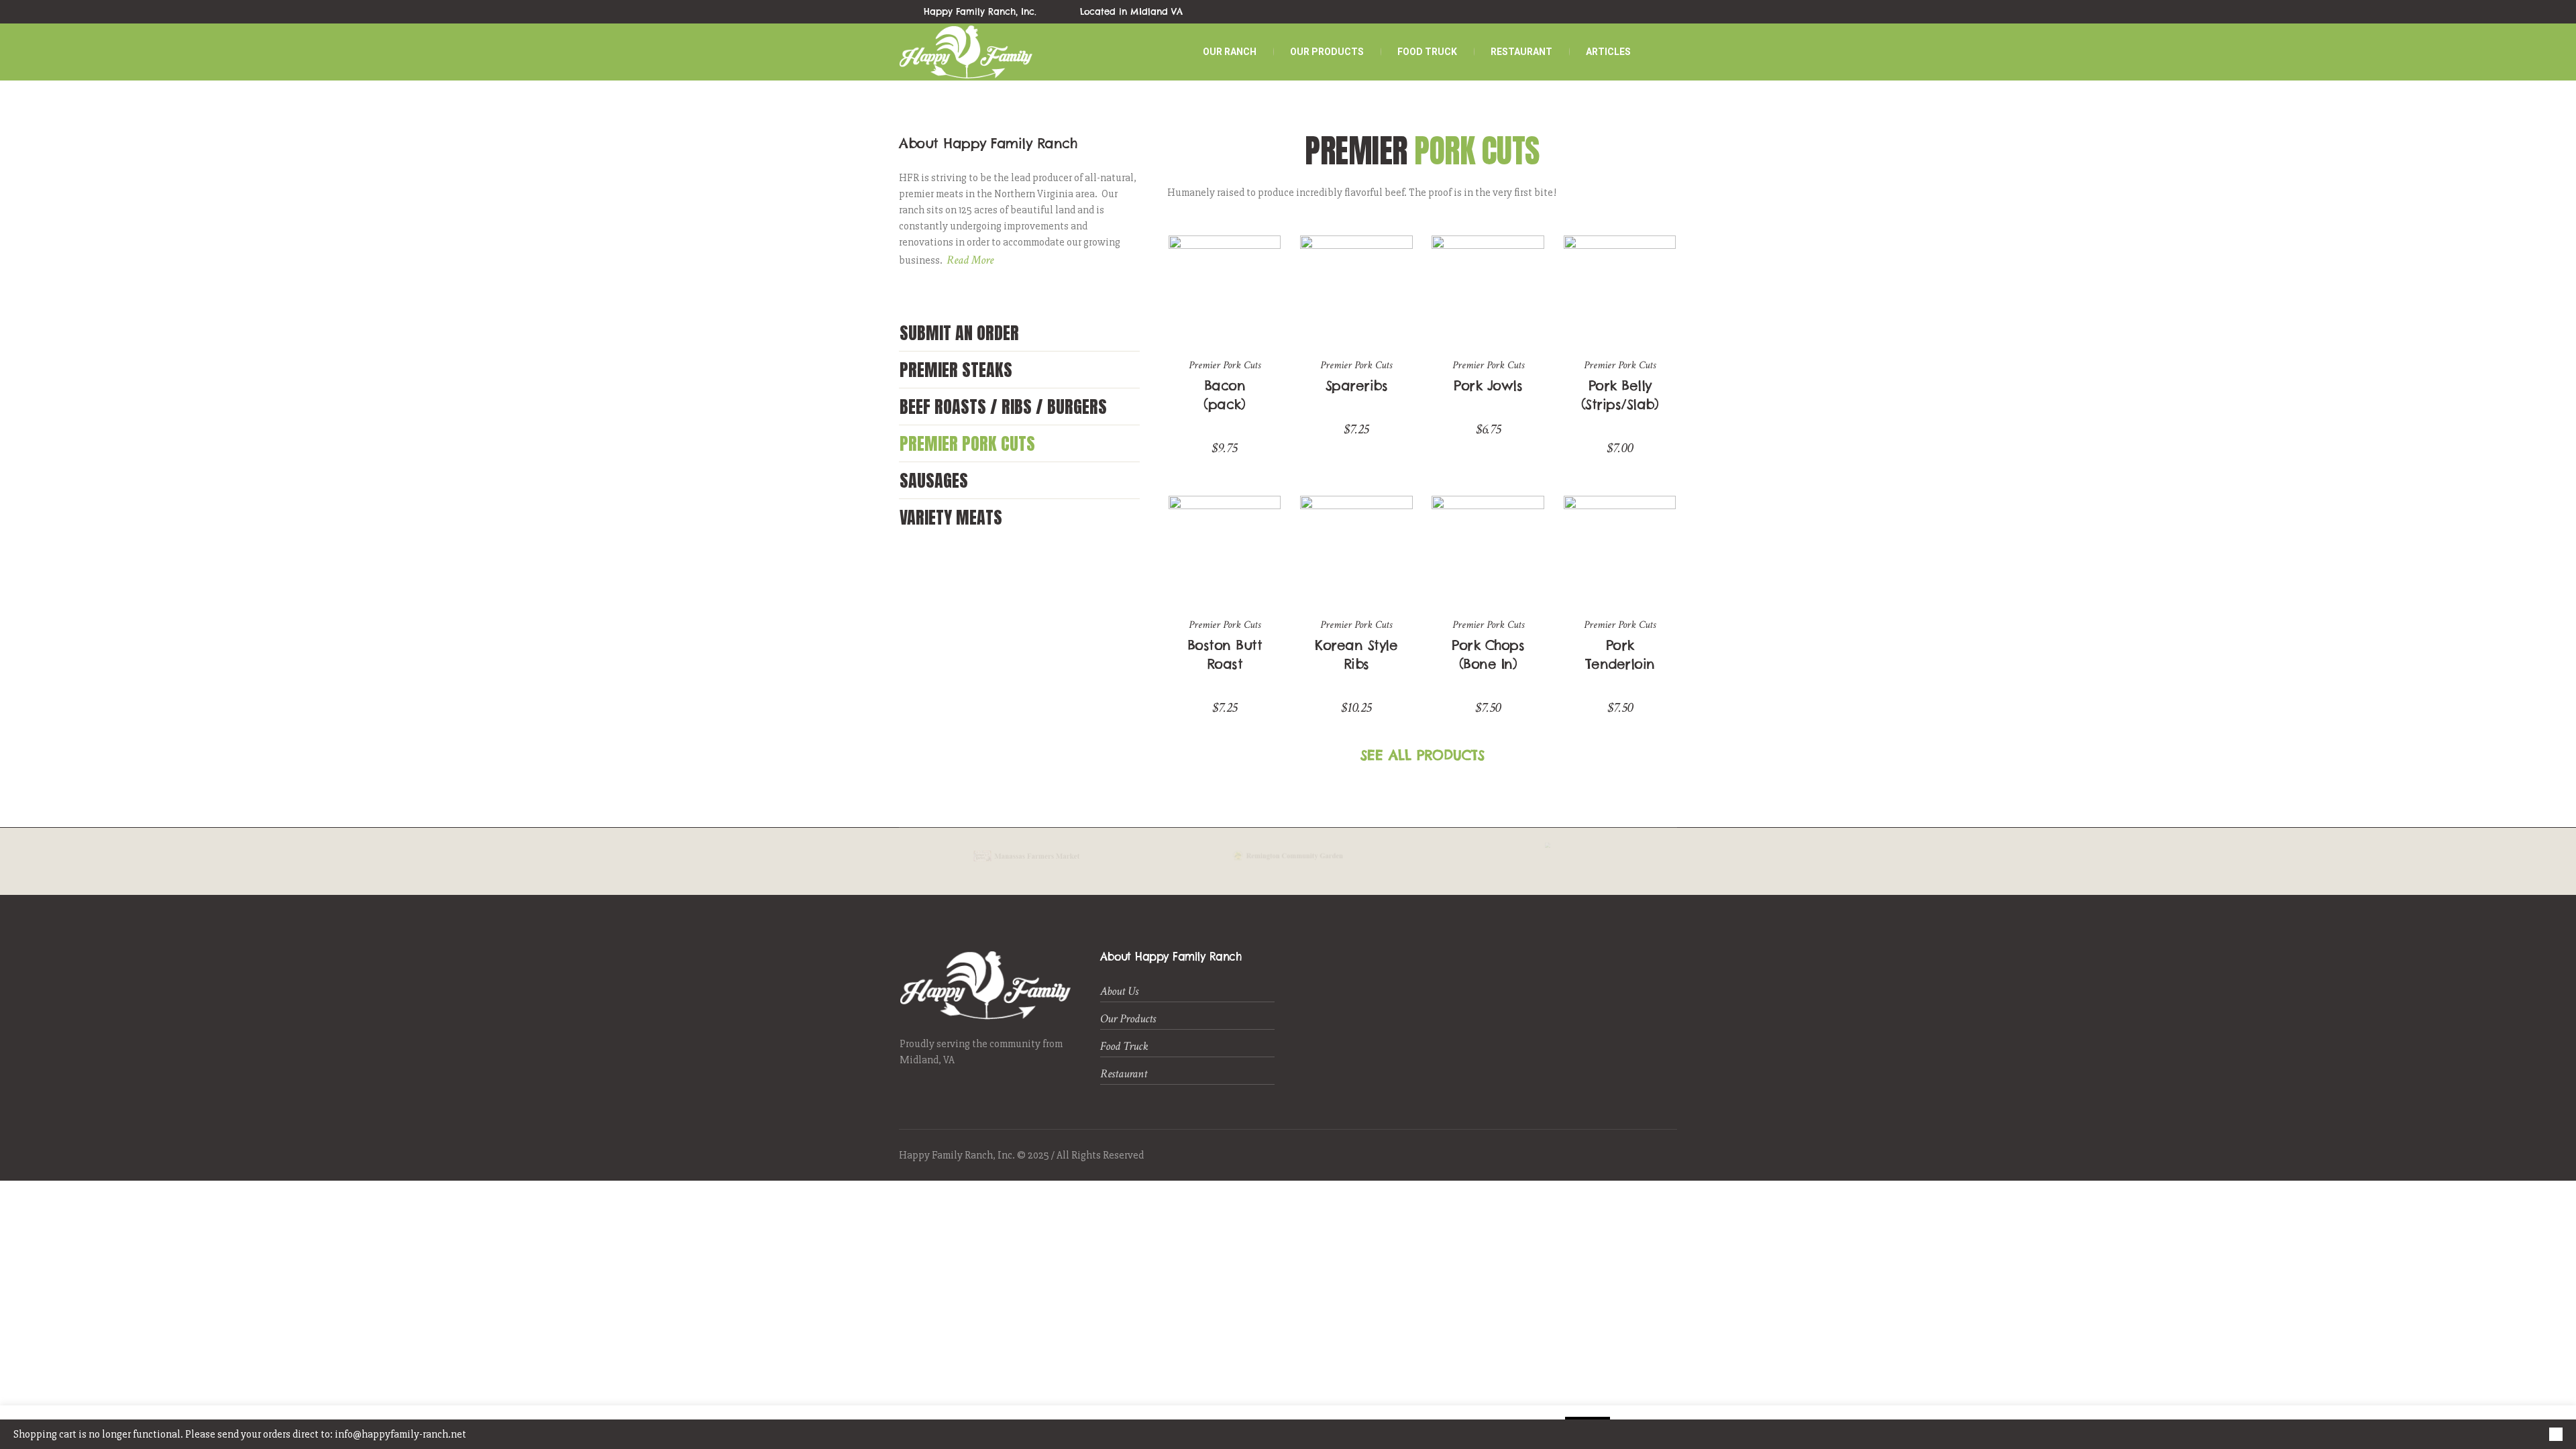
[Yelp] (1654, 12)
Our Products (1128, 1019)
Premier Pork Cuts (967, 443)
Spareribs (1357, 385)
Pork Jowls (1488, 385)
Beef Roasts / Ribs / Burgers (1003, 407)
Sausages (934, 480)
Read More (970, 260)
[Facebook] (1623, 12)
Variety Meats (951, 517)
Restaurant (1124, 1074)
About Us (1119, 991)
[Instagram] (1670, 12)
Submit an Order (959, 333)
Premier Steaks (956, 370)
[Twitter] (1639, 12)
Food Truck (1124, 1046)
